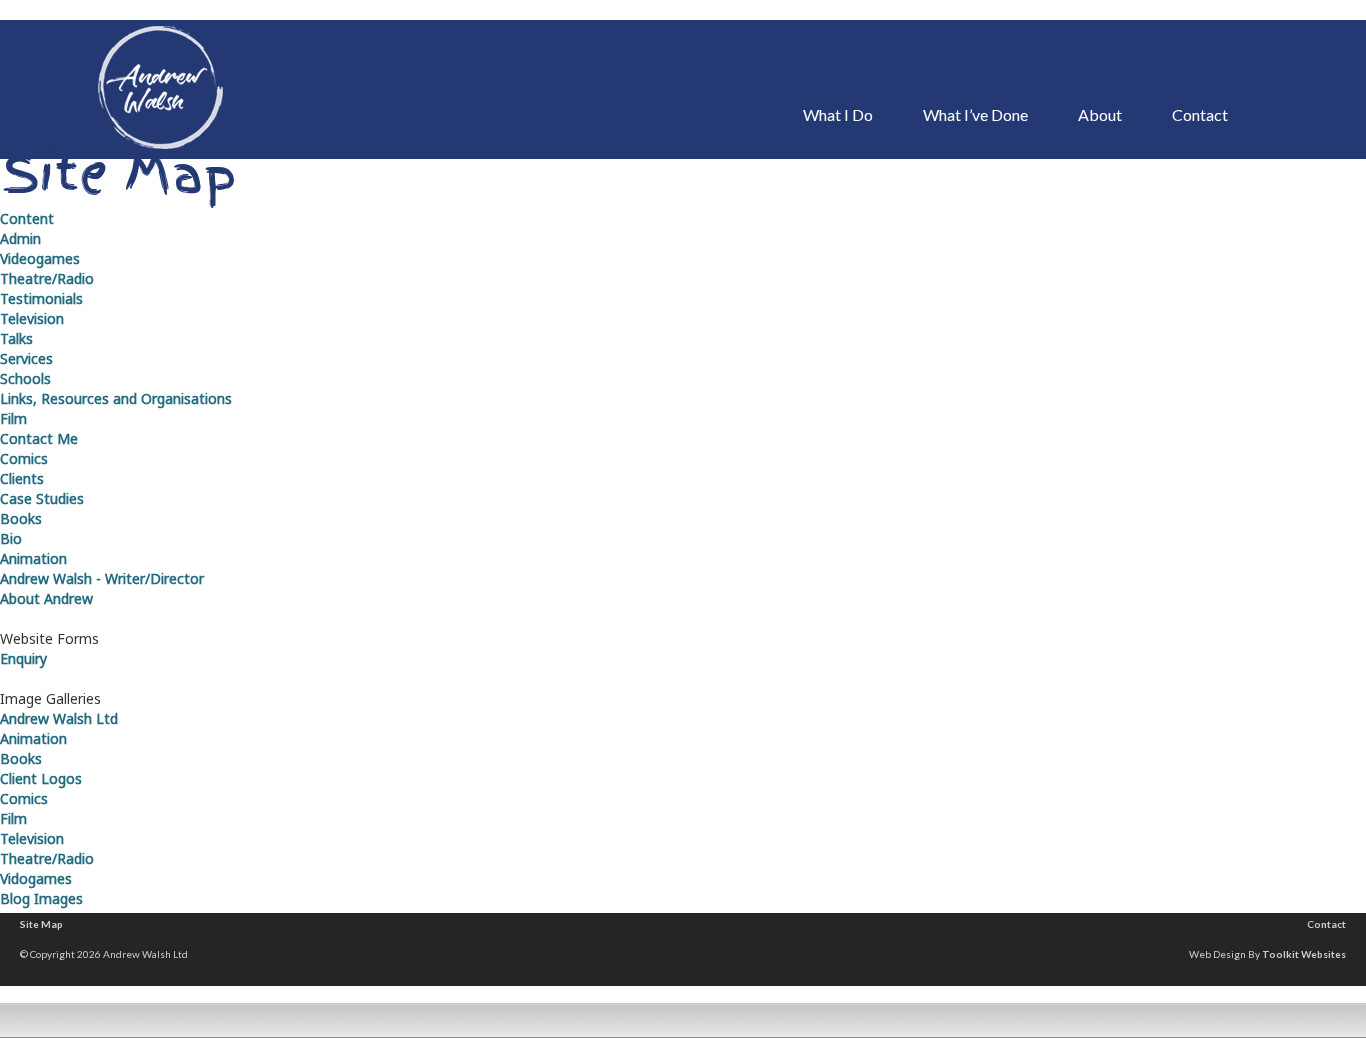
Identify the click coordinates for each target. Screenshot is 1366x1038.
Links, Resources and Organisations (116, 398)
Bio (11, 538)
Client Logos (41, 778)
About (1100, 114)
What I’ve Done (975, 114)
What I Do (838, 114)
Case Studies (42, 498)
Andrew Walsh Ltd (59, 718)
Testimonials (41, 298)
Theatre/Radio (47, 278)
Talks (16, 338)
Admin (20, 238)
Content (27, 218)
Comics (24, 458)
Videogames (40, 258)
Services (26, 358)
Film (13, 418)
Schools (25, 378)
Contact (1200, 114)
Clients (22, 478)
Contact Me (39, 438)
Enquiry (23, 658)
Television (32, 318)
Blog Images (41, 898)
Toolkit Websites (1304, 954)
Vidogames (36, 878)
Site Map (41, 924)
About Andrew (46, 598)
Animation (33, 558)
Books (21, 518)
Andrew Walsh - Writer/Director (102, 578)
